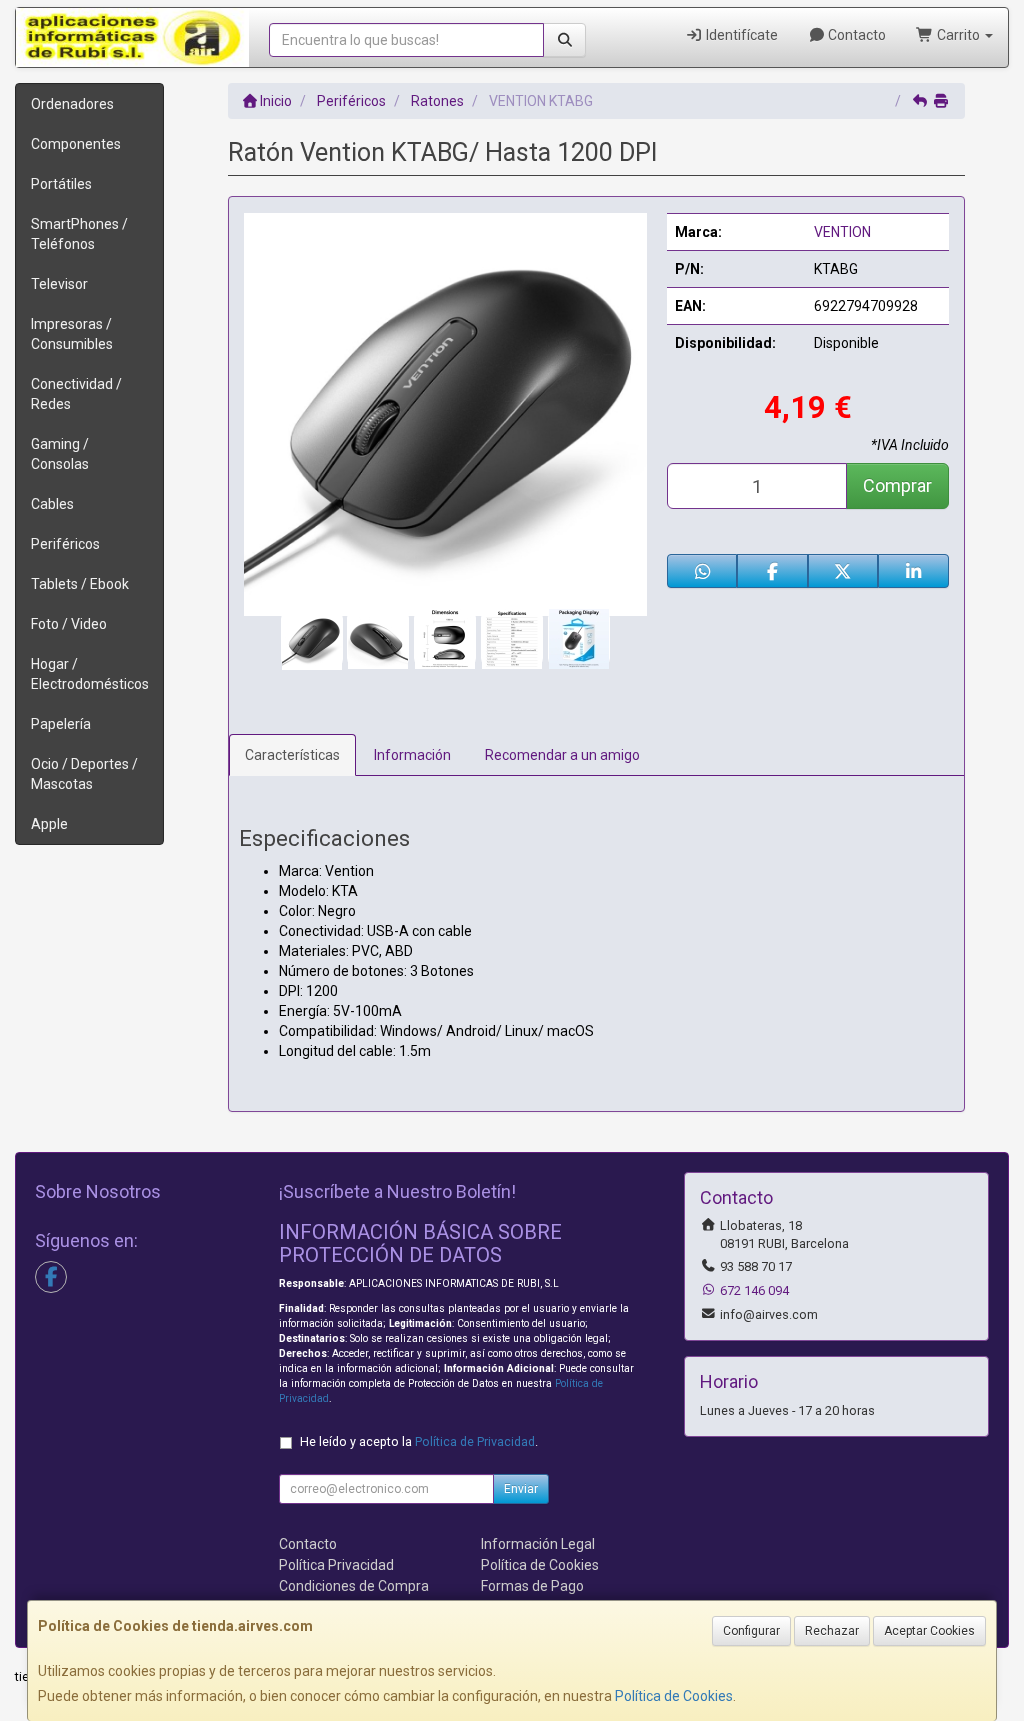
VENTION (842, 232)
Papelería (61, 724)
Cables (52, 504)
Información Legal (538, 1544)
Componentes (76, 144)
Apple (49, 824)
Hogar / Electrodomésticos (90, 674)
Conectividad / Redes (76, 394)
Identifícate (740, 35)
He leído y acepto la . (419, 1441)
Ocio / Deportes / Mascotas (84, 774)
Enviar (521, 1489)
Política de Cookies (674, 1696)
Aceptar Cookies (929, 1631)
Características (292, 755)
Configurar (751, 1631)
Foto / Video (69, 624)
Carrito (958, 35)
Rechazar (832, 1631)
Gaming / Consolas (60, 454)
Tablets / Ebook (80, 584)
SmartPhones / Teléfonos (79, 234)
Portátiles (61, 184)
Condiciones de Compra (354, 1586)
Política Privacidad (336, 1565)
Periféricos (65, 544)
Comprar (897, 485)
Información (412, 755)
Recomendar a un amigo (562, 755)
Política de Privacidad (475, 1441)
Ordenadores (72, 104)
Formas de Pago (532, 1586)
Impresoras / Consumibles (72, 334)
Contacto (855, 35)
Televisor (59, 284)
